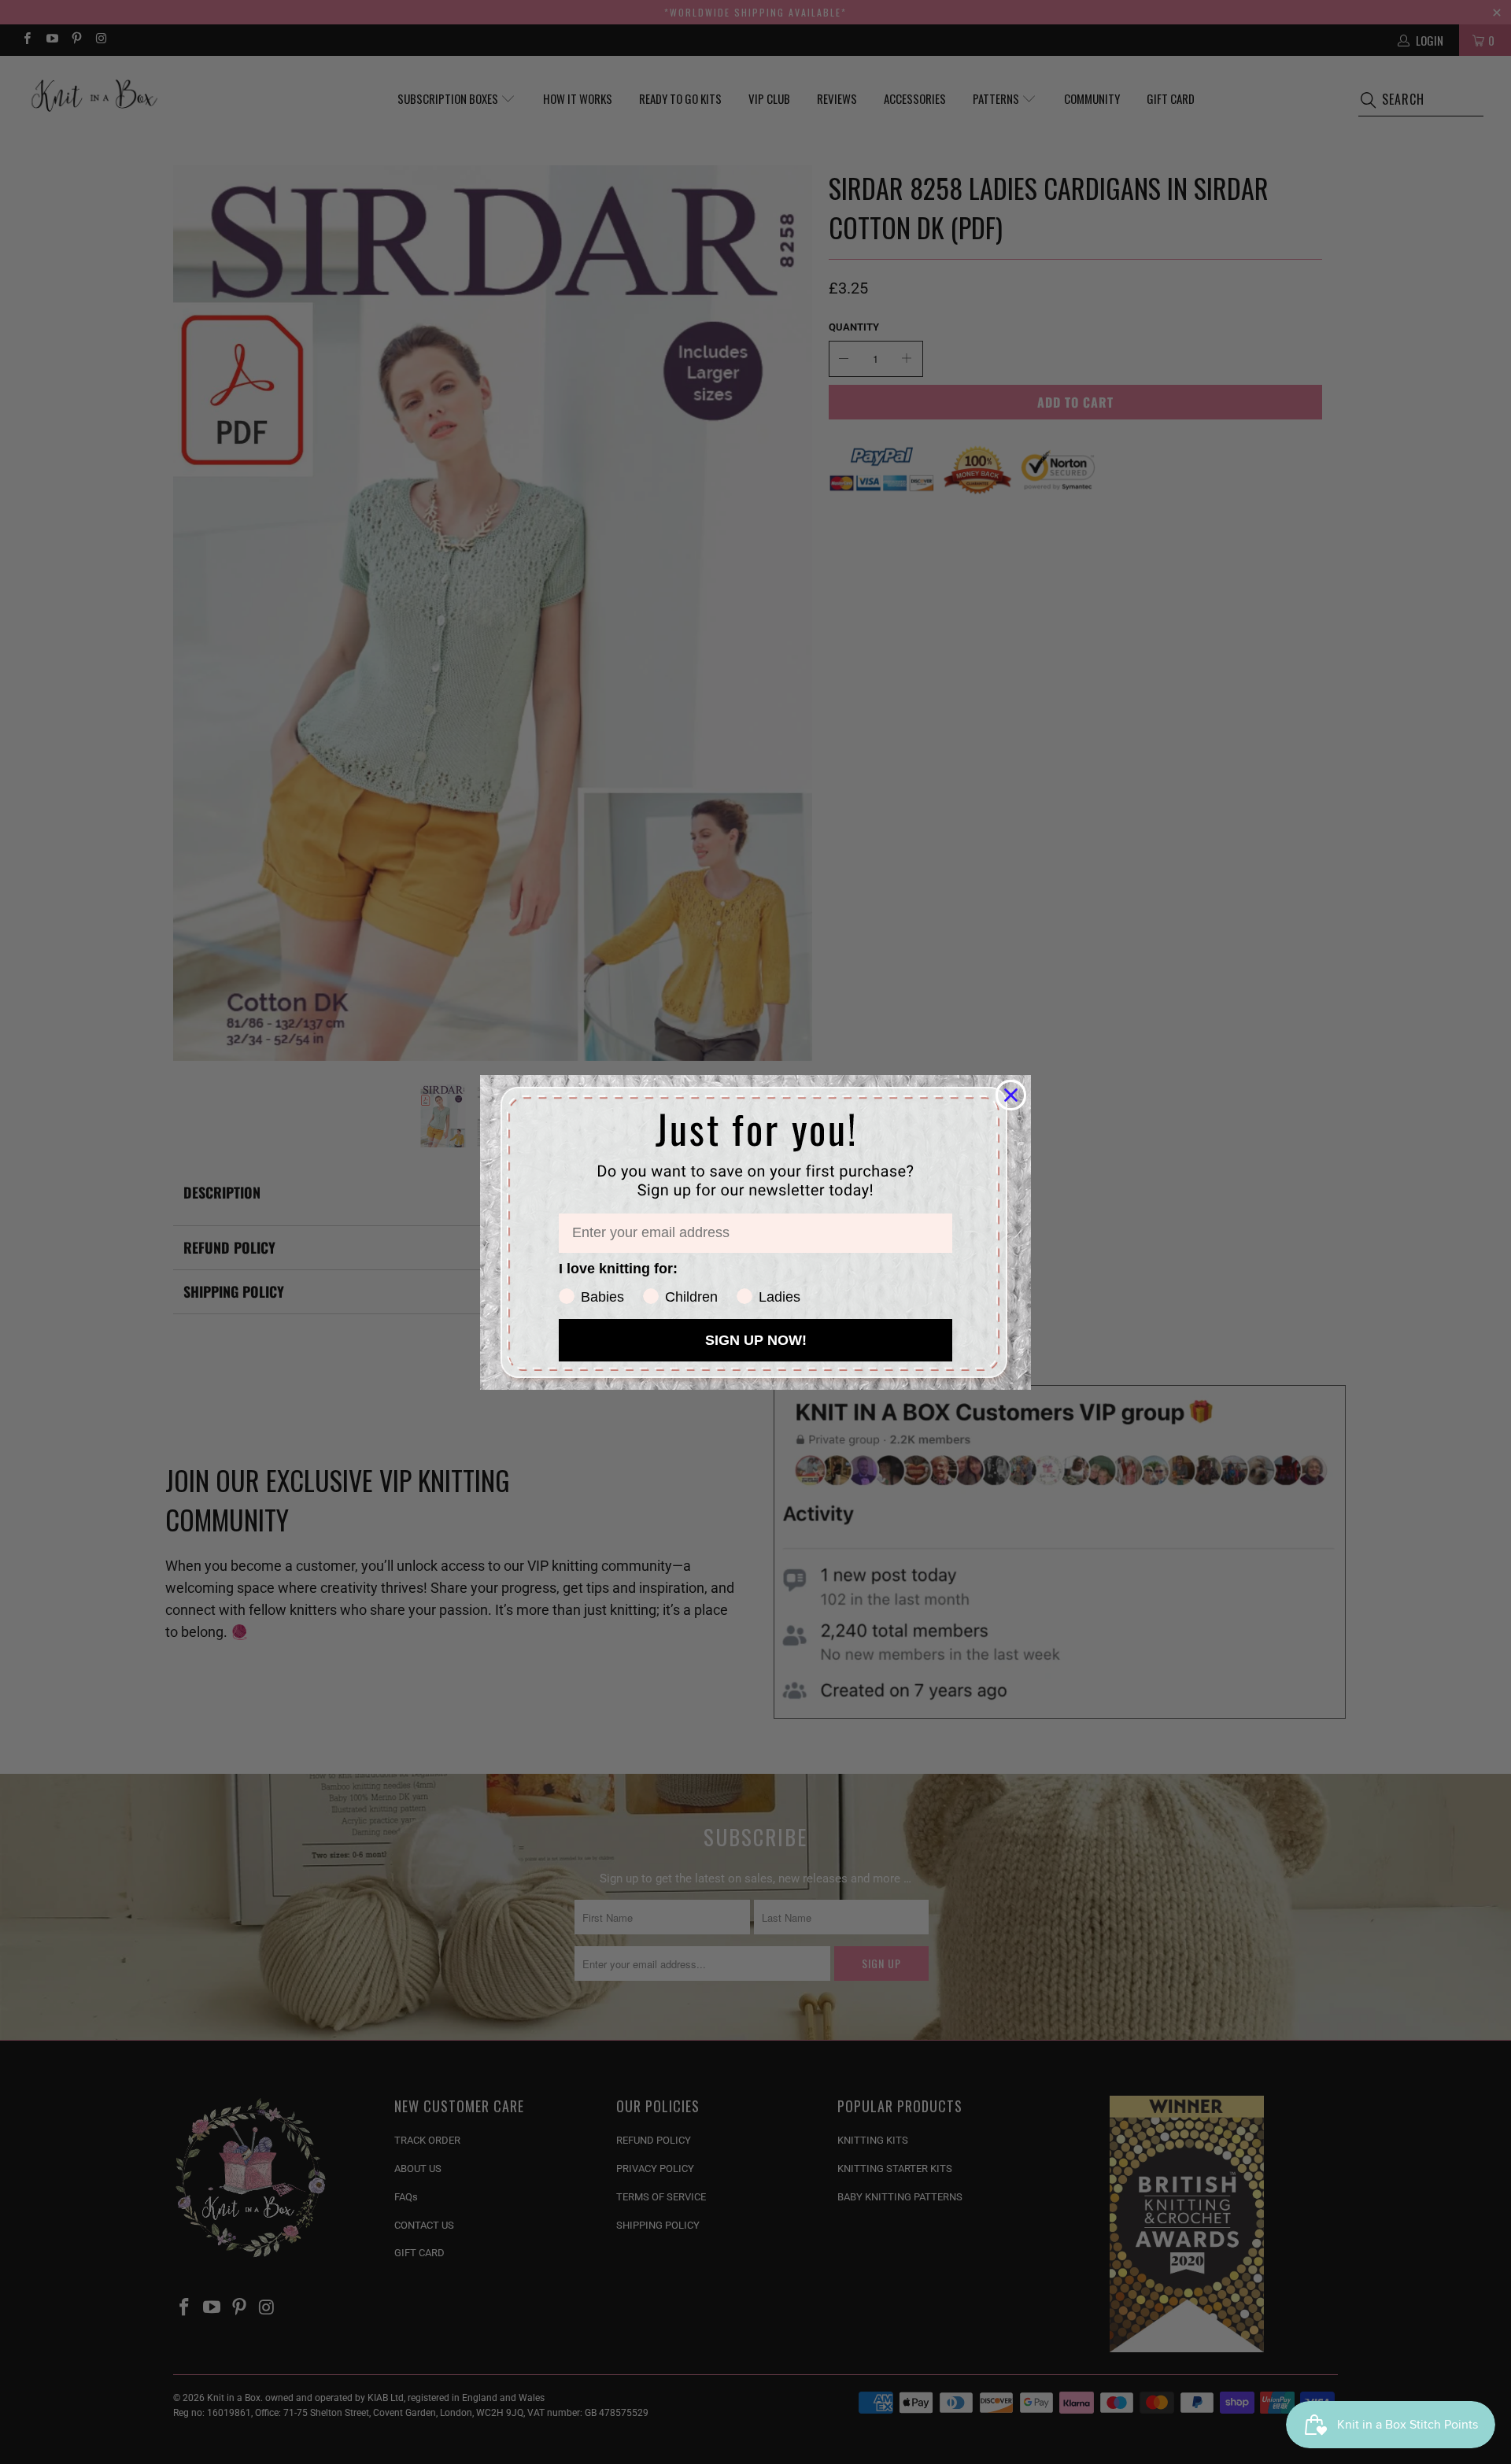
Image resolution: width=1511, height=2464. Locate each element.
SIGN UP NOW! (756, 1340)
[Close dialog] (1011, 1095)
